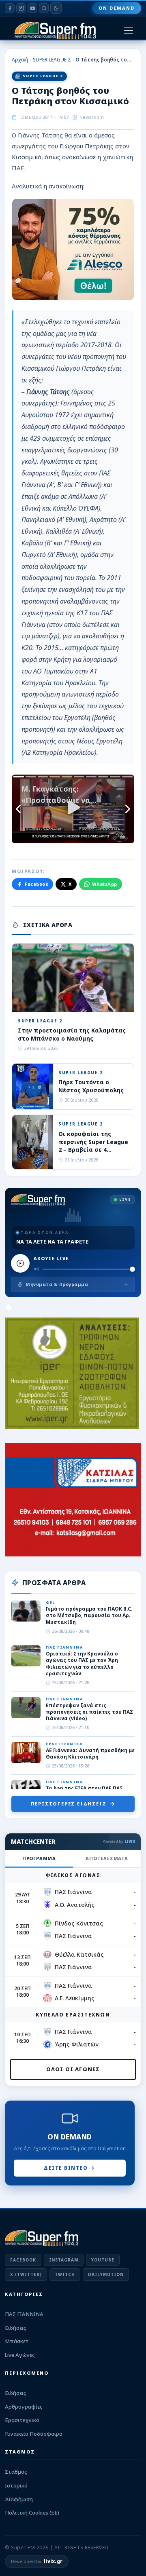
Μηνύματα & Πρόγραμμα (57, 1284)
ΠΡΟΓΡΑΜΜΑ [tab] (39, 1858)
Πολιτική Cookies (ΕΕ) (32, 2513)
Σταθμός (16, 2472)
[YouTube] (32, 8)
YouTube (103, 2260)
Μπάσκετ (17, 2341)
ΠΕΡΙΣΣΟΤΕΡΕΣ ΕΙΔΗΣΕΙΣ (69, 1804)
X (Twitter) (26, 2274)
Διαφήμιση (19, 2499)
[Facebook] (10, 8)
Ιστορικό (16, 2485)
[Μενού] (129, 31)
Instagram (64, 2260)
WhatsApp (105, 884)
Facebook (36, 884)
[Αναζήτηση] (44, 8)
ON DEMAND (117, 8)
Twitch (65, 2274)
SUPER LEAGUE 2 (52, 60)
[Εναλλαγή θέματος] (56, 8)
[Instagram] (21, 8)
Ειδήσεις (16, 2328)
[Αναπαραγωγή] (20, 1263)
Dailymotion (106, 2274)
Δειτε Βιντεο (66, 2168)
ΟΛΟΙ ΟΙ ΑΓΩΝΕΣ (73, 2069)
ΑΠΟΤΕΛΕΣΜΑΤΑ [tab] (107, 1858)
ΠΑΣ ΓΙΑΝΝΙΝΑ (24, 2314)
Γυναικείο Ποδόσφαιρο (34, 2434)
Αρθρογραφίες (24, 2407)
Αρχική (20, 60)
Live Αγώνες (20, 2355)
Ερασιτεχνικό (22, 2420)
